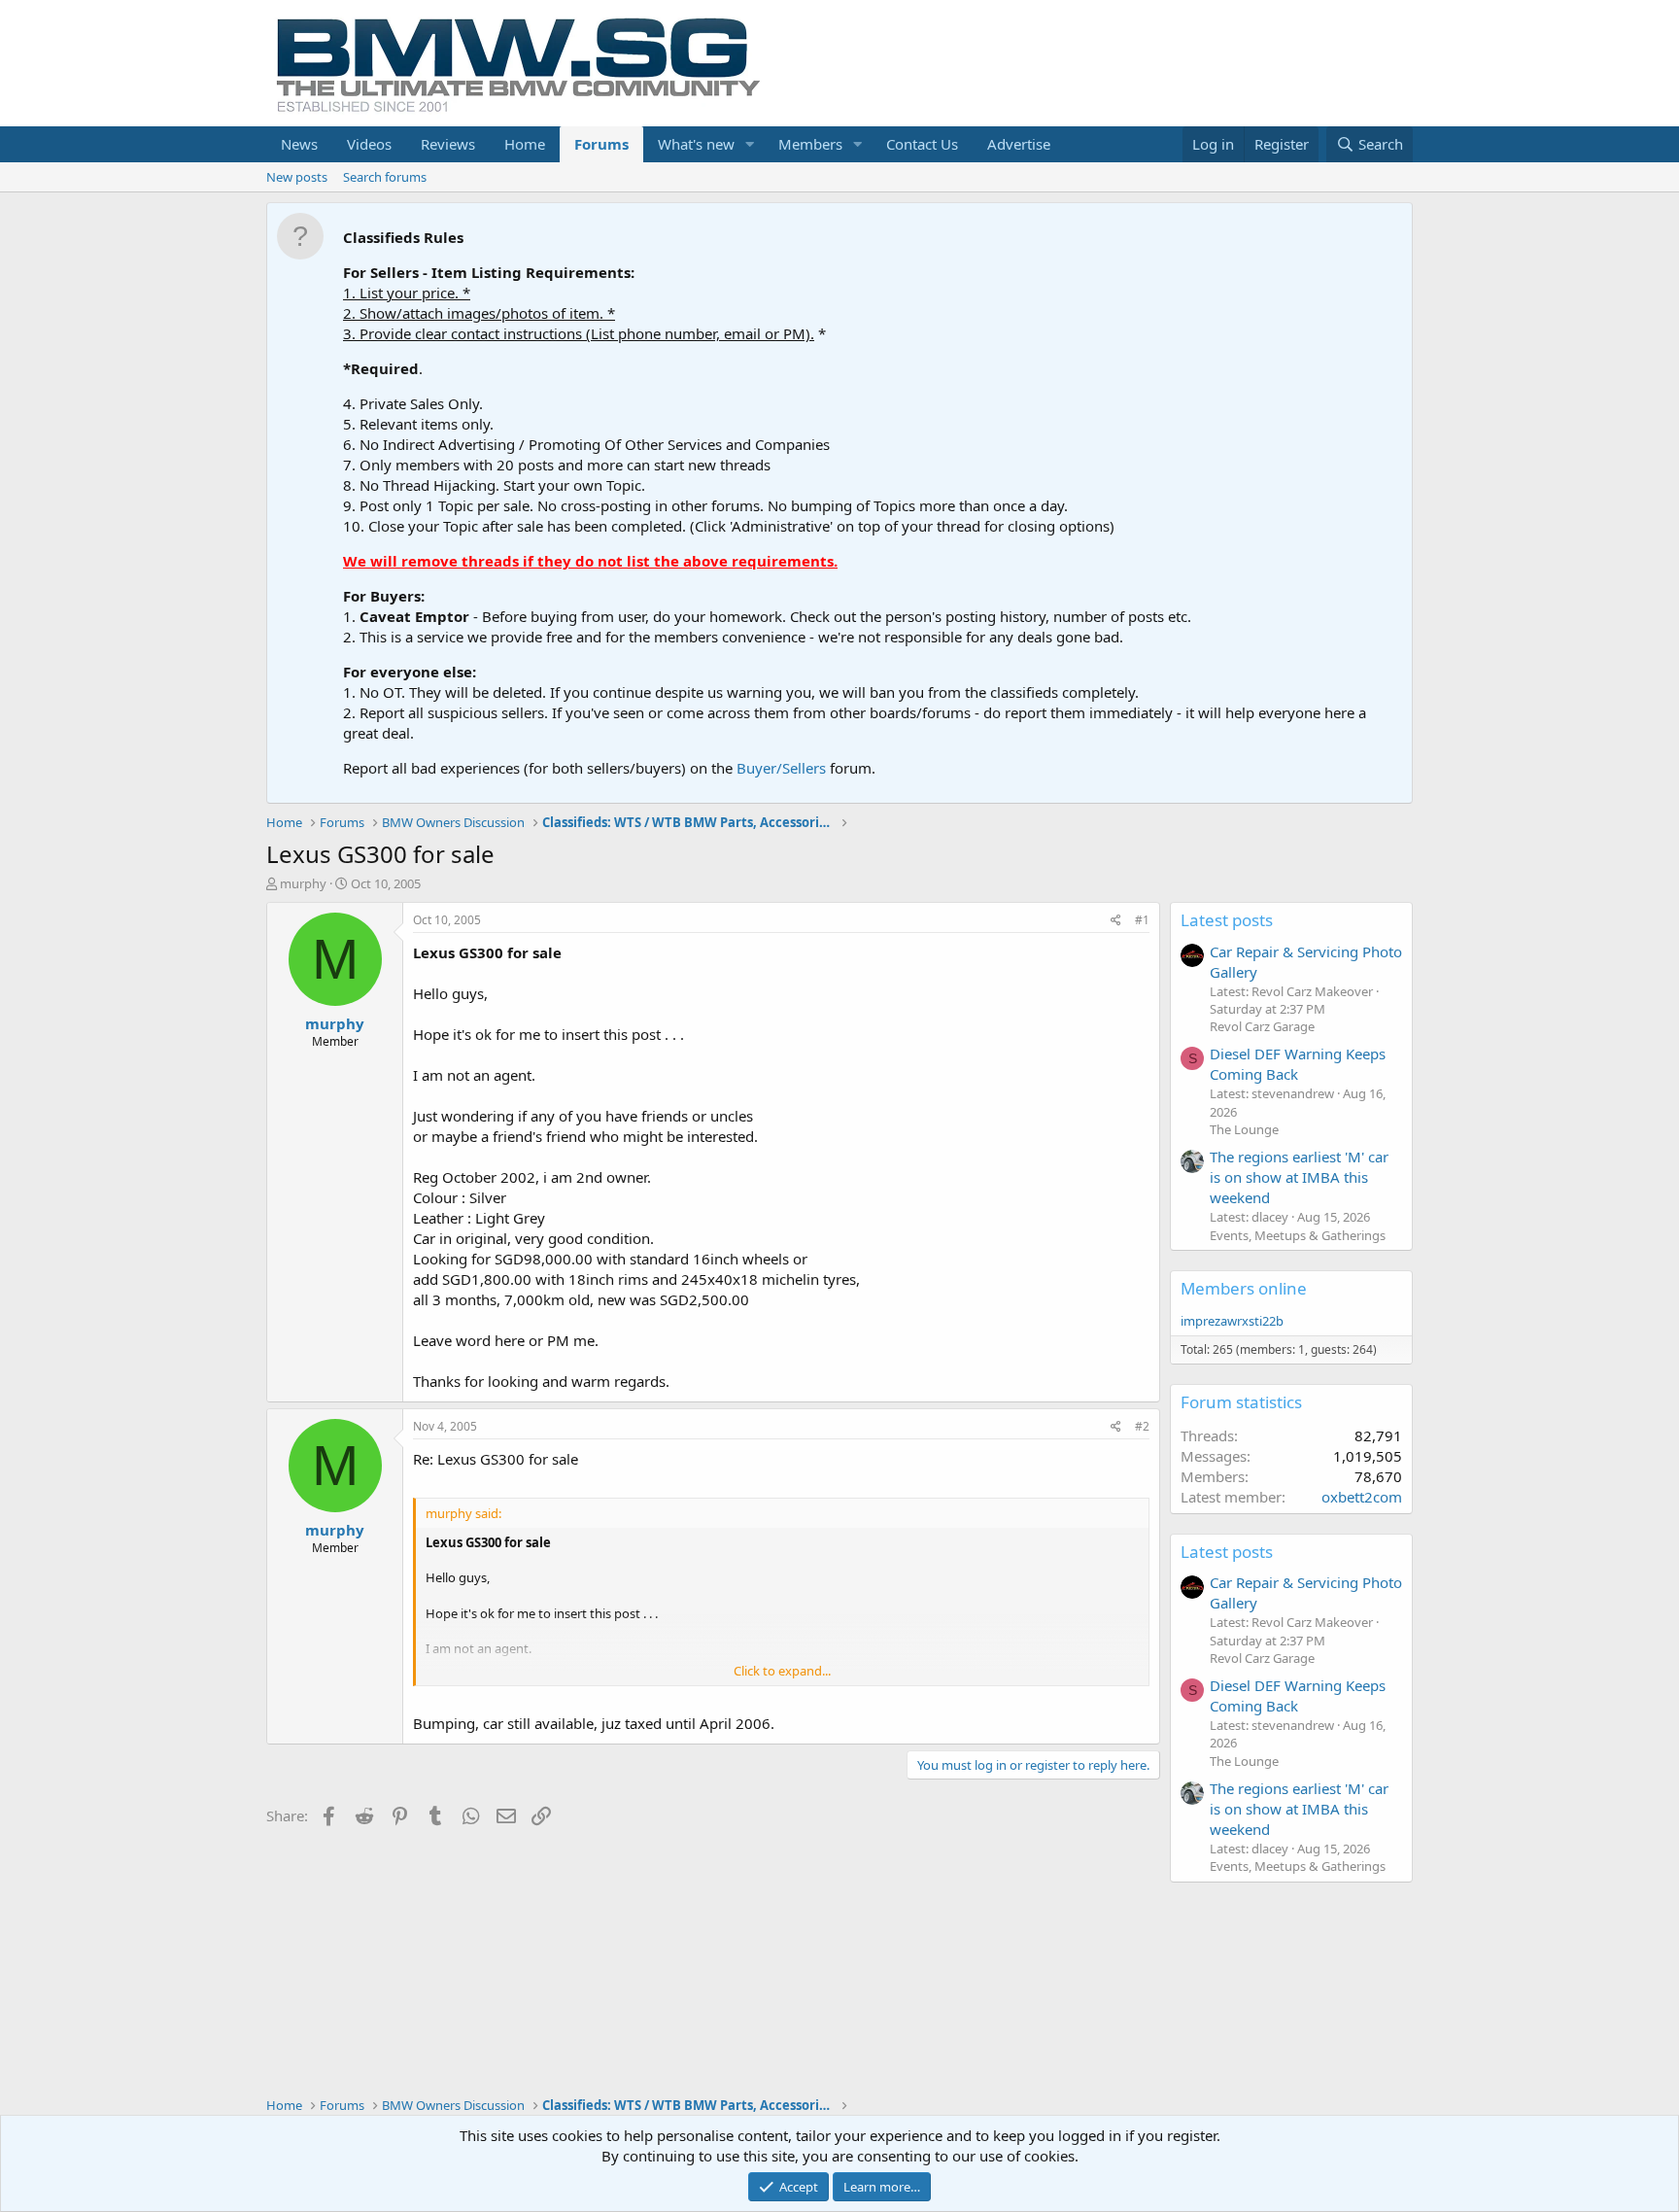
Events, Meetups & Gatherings (1298, 1235)
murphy (303, 883)
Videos (369, 144)
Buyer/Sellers (781, 768)
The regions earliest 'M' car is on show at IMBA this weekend (1299, 1177)
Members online (1244, 1288)
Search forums (385, 177)
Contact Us (922, 144)
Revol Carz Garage (1262, 1026)
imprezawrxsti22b (1232, 1321)
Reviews (448, 144)
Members (810, 144)
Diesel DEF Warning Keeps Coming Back (1298, 1064)
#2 (1142, 1426)
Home (525, 144)
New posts (297, 177)
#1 (1142, 920)
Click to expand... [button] (782, 1671)
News (299, 144)
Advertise (1019, 144)
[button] (750, 144)
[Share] (1116, 921)
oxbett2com (1362, 1497)
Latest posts (1227, 920)
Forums (601, 144)
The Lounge (1244, 1129)
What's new (696, 144)
